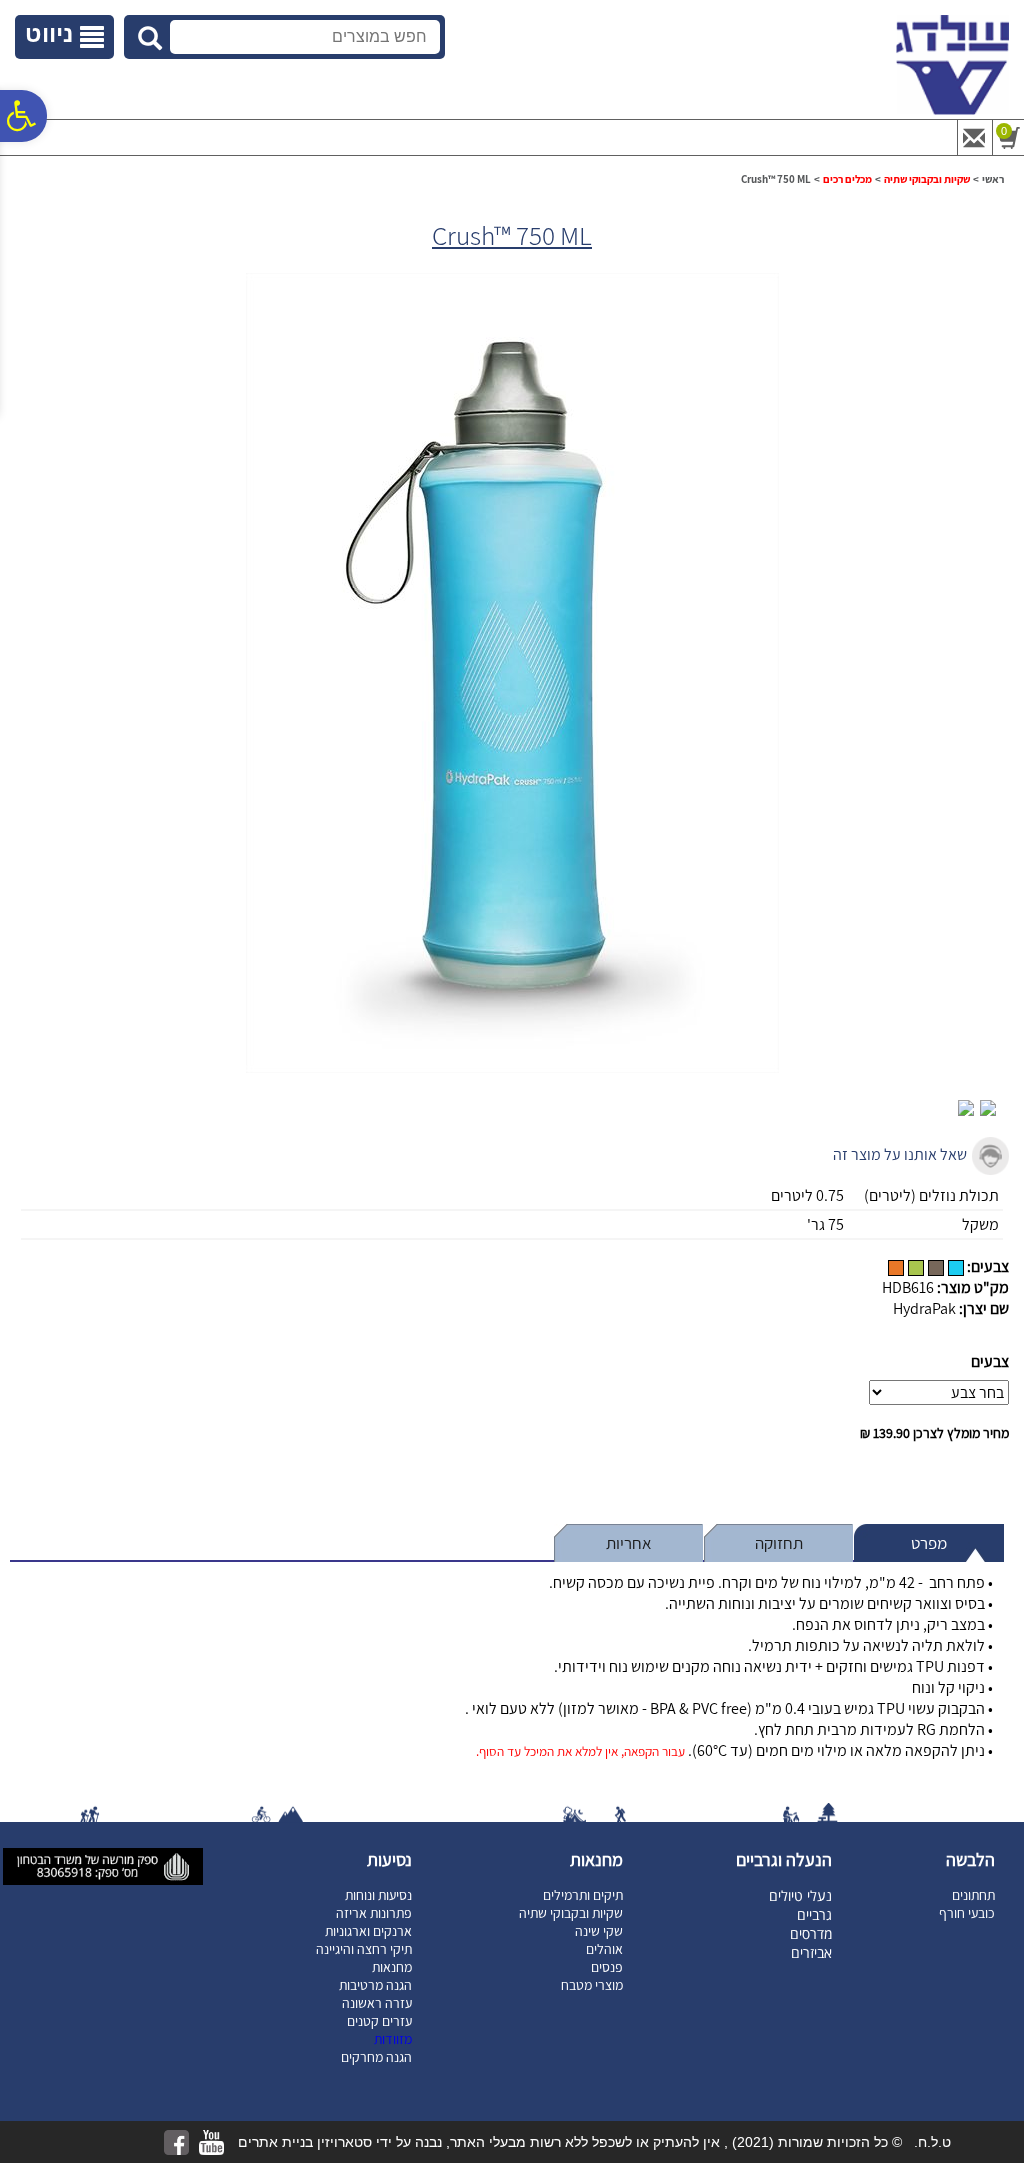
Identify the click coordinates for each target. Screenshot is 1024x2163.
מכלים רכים (847, 179)
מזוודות (393, 2039)
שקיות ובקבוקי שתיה (927, 179)
